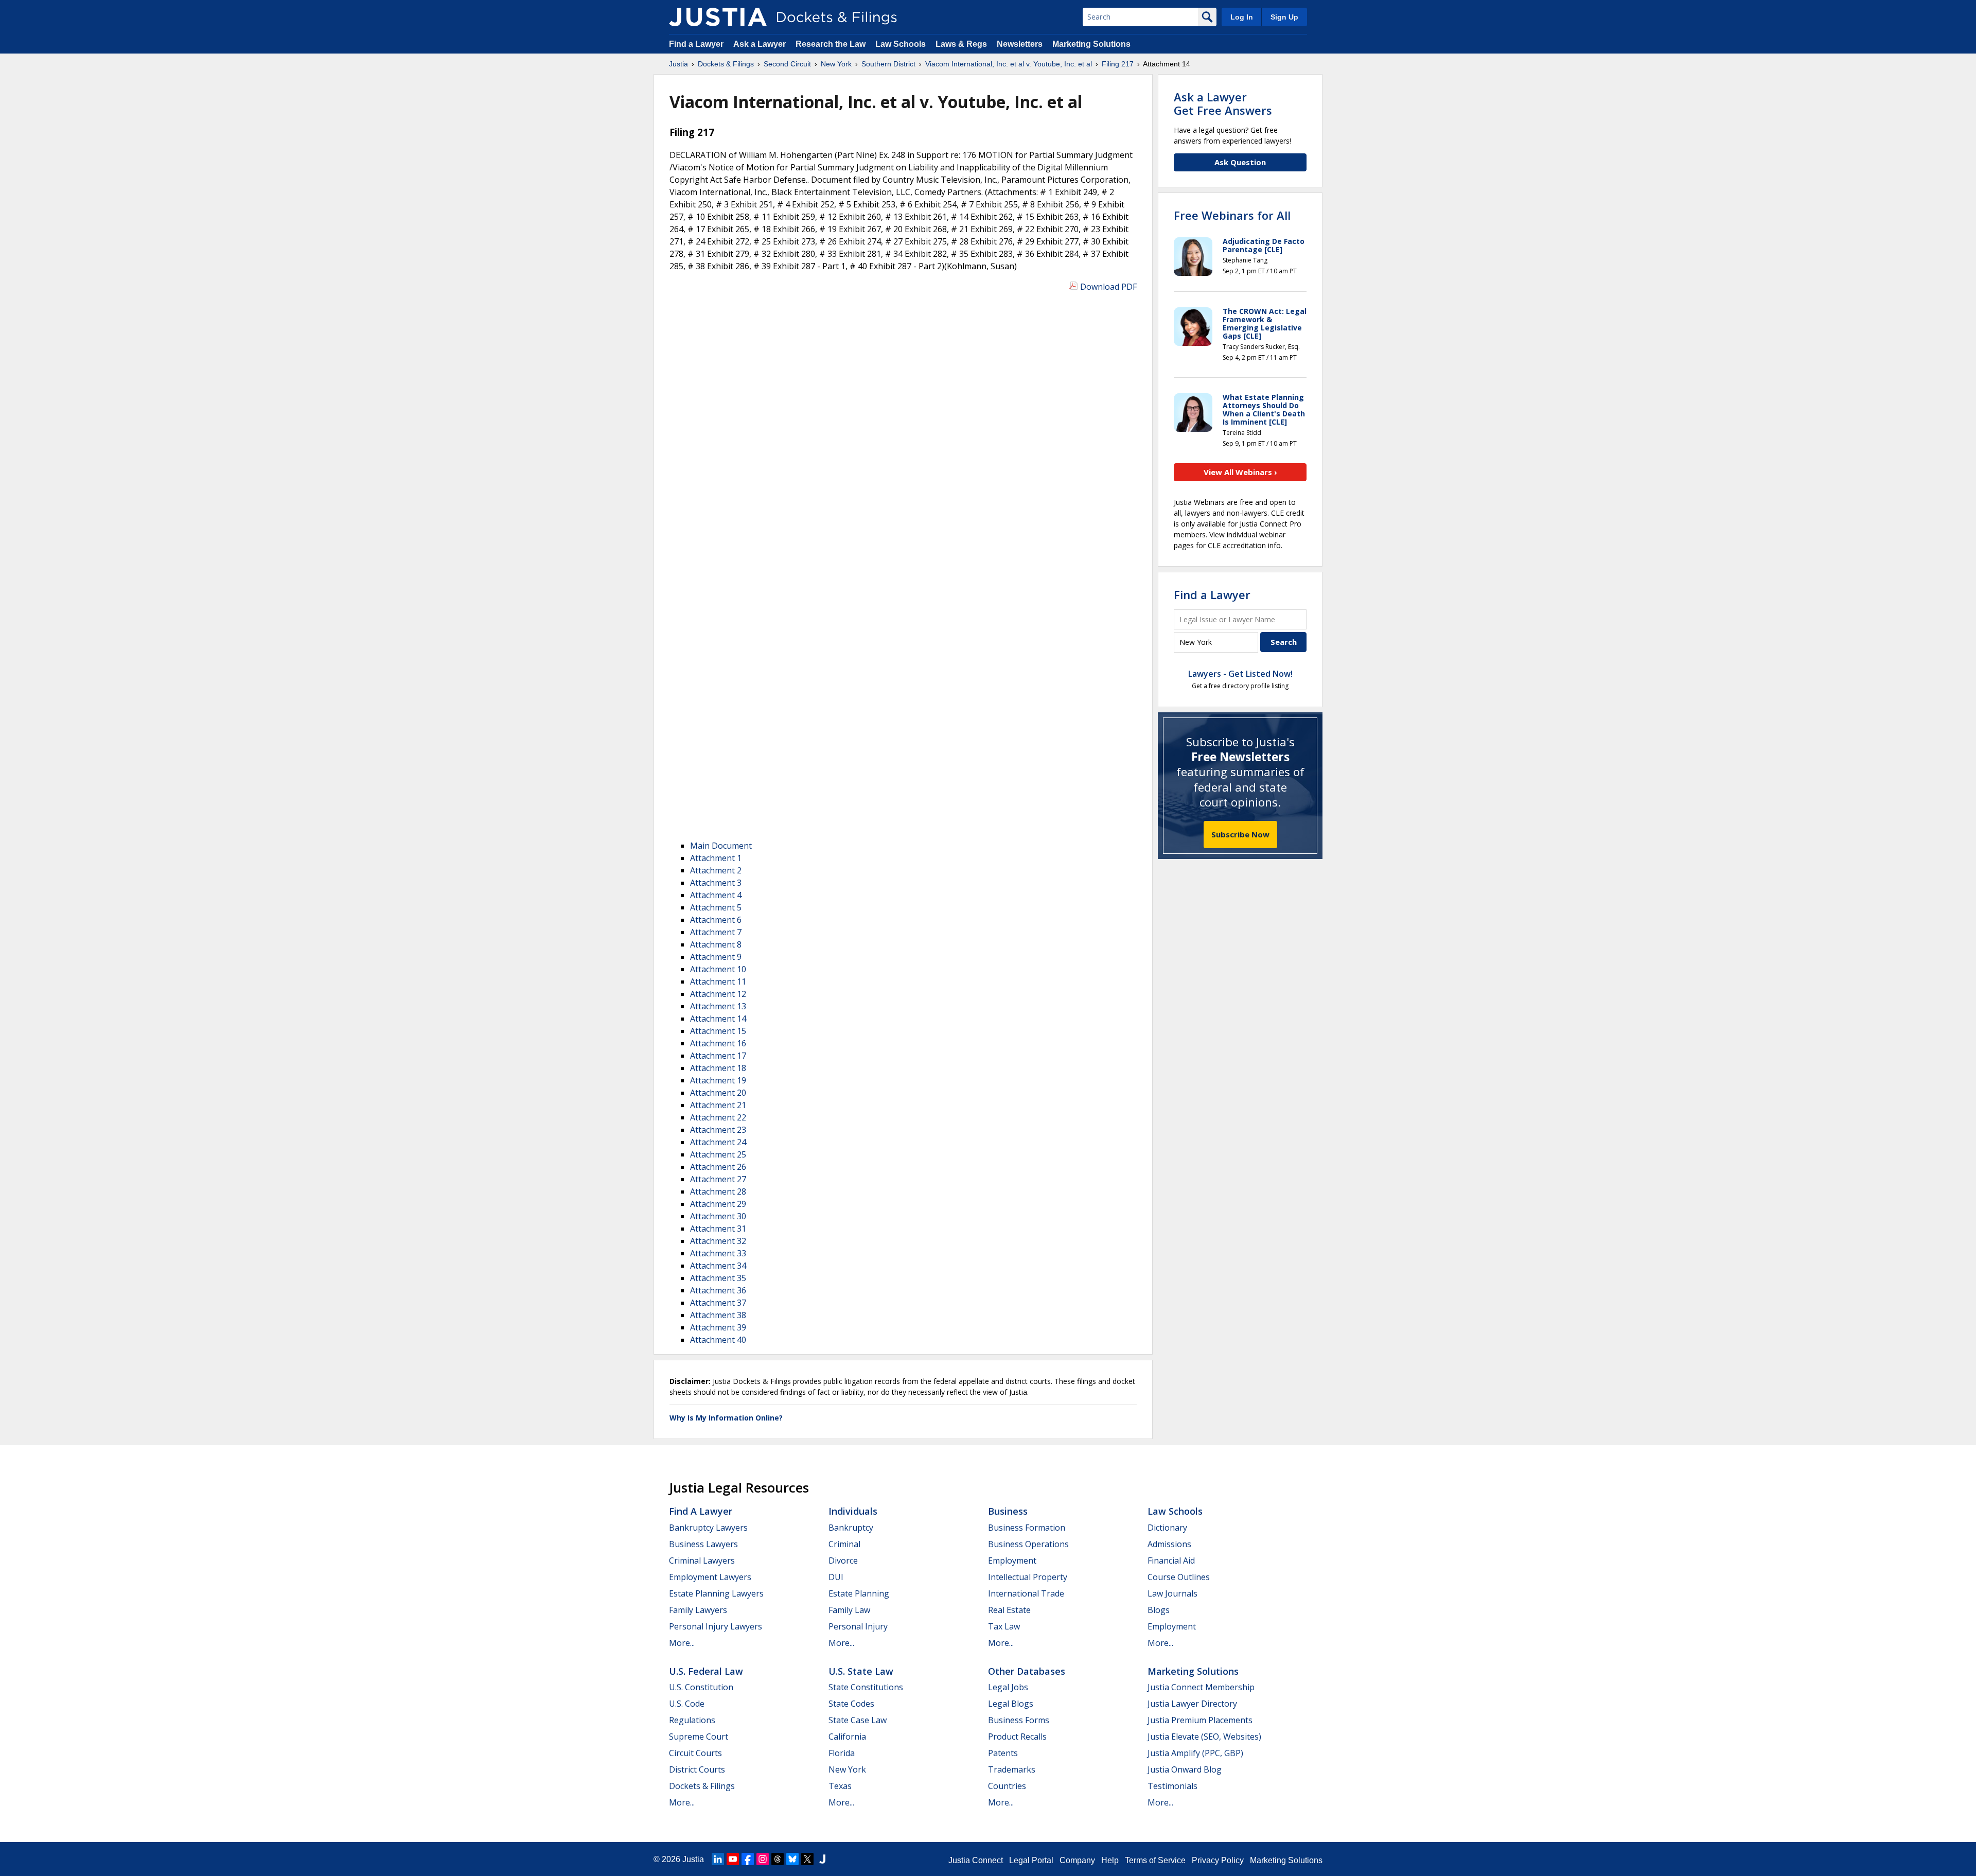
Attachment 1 (716, 858)
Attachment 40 (718, 1340)
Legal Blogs (1011, 1704)
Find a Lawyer (696, 44)
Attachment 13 (718, 1006)
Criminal (844, 1544)
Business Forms (1019, 1720)
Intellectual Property (1028, 1577)
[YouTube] (733, 1859)
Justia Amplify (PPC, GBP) (1195, 1753)
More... (682, 1643)
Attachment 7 (716, 932)
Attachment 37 (718, 1303)
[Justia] (718, 17)
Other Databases (1027, 1671)
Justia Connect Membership (1201, 1687)
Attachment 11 (718, 981)
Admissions (1169, 1544)
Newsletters (1020, 44)
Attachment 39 (718, 1327)
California (847, 1737)
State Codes (851, 1704)
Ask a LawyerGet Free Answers (1223, 103)
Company (1077, 1860)
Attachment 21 (718, 1105)
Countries (1007, 1786)
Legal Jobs (1008, 1687)
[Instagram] (763, 1859)
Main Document (721, 846)
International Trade (1026, 1593)
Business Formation (1027, 1528)
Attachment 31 (718, 1229)
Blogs (1159, 1610)
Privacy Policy (1218, 1860)
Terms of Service (1155, 1860)
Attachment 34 (718, 1266)
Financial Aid (1171, 1561)
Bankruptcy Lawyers (708, 1528)
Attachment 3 (716, 883)
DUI (836, 1577)
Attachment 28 (718, 1191)
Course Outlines (1179, 1577)
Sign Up (1284, 17)
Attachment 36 (718, 1290)
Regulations (692, 1720)
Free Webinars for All (1232, 215)
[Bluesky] (792, 1859)
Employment (1012, 1561)
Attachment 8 (716, 944)
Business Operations (1028, 1544)
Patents (1003, 1753)
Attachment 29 (718, 1204)
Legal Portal (1031, 1860)
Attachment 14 (718, 1019)
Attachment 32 (718, 1241)
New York (847, 1769)
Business (1008, 1511)
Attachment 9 (716, 957)
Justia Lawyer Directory (1192, 1704)
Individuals (853, 1511)
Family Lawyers (698, 1610)
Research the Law (831, 44)
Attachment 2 (716, 870)
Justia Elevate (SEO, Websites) (1204, 1737)
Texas (840, 1786)
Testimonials (1172, 1786)
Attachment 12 (718, 994)
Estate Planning (859, 1593)
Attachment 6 (716, 920)
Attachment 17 (718, 1056)
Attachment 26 (718, 1167)
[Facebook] (748, 1859)
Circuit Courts (695, 1753)
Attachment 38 (718, 1315)
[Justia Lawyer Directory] (822, 1859)
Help (1110, 1860)
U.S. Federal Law (706, 1671)
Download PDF (1108, 287)
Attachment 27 (718, 1179)
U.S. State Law (861, 1671)
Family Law (849, 1610)
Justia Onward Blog (1185, 1769)
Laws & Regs (961, 44)
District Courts (697, 1769)
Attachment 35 (718, 1278)
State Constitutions (866, 1687)
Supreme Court (699, 1737)
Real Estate (1009, 1610)
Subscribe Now (1240, 834)
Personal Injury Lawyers (716, 1626)
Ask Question (1240, 162)
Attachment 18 (718, 1068)
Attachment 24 (718, 1142)
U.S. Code (687, 1704)
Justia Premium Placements (1200, 1720)
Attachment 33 (718, 1253)
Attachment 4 (716, 895)
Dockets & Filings (702, 1786)
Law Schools (901, 44)
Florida (842, 1753)
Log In (1242, 17)
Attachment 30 (718, 1216)
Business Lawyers (703, 1544)
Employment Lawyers (710, 1577)
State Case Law (858, 1720)
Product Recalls (1017, 1737)
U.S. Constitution (701, 1687)
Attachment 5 (716, 907)
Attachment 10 (718, 969)
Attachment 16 (718, 1043)
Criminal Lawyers (702, 1561)
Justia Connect (976, 1860)
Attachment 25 (718, 1154)
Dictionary (1167, 1528)
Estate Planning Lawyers (716, 1593)
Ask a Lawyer (761, 44)
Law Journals (1172, 1593)
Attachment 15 (718, 1031)
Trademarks (1012, 1769)
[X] (807, 1859)
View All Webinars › (1240, 472)
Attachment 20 (718, 1093)
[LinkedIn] (718, 1859)
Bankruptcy (851, 1528)
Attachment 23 (718, 1130)
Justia (693, 1859)
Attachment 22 (718, 1117)
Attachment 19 (718, 1080)
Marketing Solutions (1091, 44)
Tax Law (1004, 1626)
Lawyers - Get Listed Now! (1240, 674)
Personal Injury (858, 1626)
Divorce (843, 1561)
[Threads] (778, 1859)
